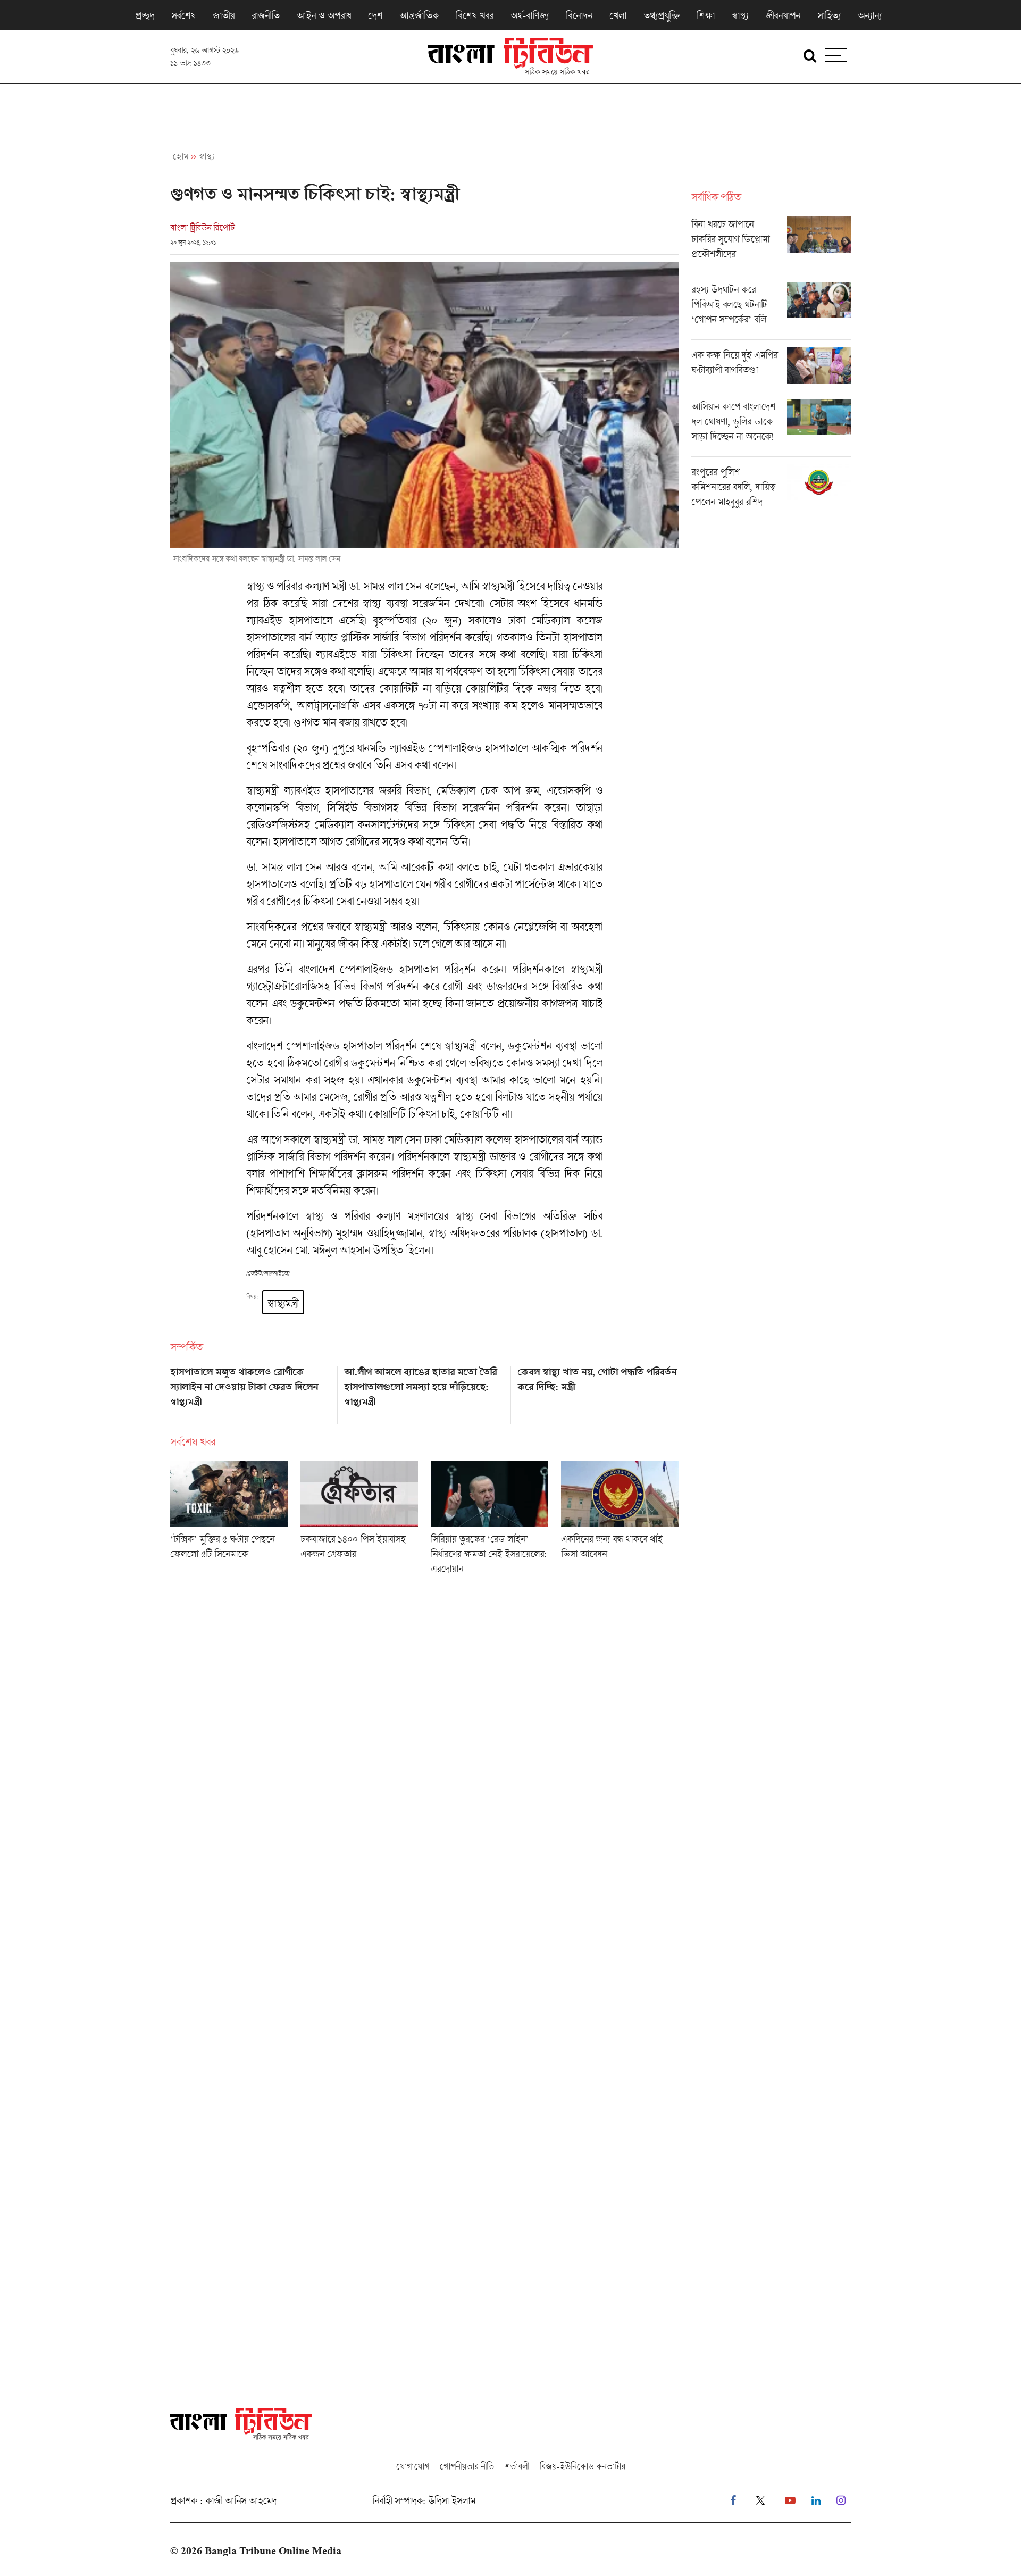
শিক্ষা (706, 15)
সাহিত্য (829, 15)
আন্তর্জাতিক (419, 15)
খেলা (618, 15)
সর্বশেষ (183, 15)
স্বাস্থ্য (740, 15)
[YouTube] (790, 2501)
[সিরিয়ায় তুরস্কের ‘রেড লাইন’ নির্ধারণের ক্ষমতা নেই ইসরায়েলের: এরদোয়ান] (489, 1521)
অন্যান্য (870, 15)
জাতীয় (224, 15)
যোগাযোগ (413, 2466)
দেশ (375, 15)
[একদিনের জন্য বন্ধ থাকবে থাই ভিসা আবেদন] (620, 1521)
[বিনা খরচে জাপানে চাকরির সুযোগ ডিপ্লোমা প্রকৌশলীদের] (771, 245)
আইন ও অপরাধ (324, 15)
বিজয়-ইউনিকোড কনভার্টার (583, 2466)
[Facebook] (733, 2501)
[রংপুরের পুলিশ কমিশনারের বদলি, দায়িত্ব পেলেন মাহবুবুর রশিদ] (771, 489)
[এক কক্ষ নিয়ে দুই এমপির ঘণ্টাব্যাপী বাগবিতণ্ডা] (771, 369)
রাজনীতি (266, 15)
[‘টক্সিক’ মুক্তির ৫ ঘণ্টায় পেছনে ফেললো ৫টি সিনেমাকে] (229, 1521)
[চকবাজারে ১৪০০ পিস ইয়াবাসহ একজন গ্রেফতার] (359, 1521)
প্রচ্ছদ (145, 15)
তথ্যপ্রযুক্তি (662, 15)
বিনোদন (579, 15)
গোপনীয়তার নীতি (467, 2466)
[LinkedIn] (816, 2501)
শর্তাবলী (517, 2466)
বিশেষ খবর (475, 15)
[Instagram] (841, 2501)
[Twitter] (760, 2501)
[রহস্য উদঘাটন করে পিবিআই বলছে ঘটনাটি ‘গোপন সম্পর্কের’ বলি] (771, 311)
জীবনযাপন (783, 15)
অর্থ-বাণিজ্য (530, 15)
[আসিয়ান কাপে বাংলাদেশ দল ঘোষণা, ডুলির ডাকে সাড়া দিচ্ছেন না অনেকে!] (771, 428)
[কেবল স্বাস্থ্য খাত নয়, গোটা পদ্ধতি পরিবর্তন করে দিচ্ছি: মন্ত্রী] (598, 1391)
